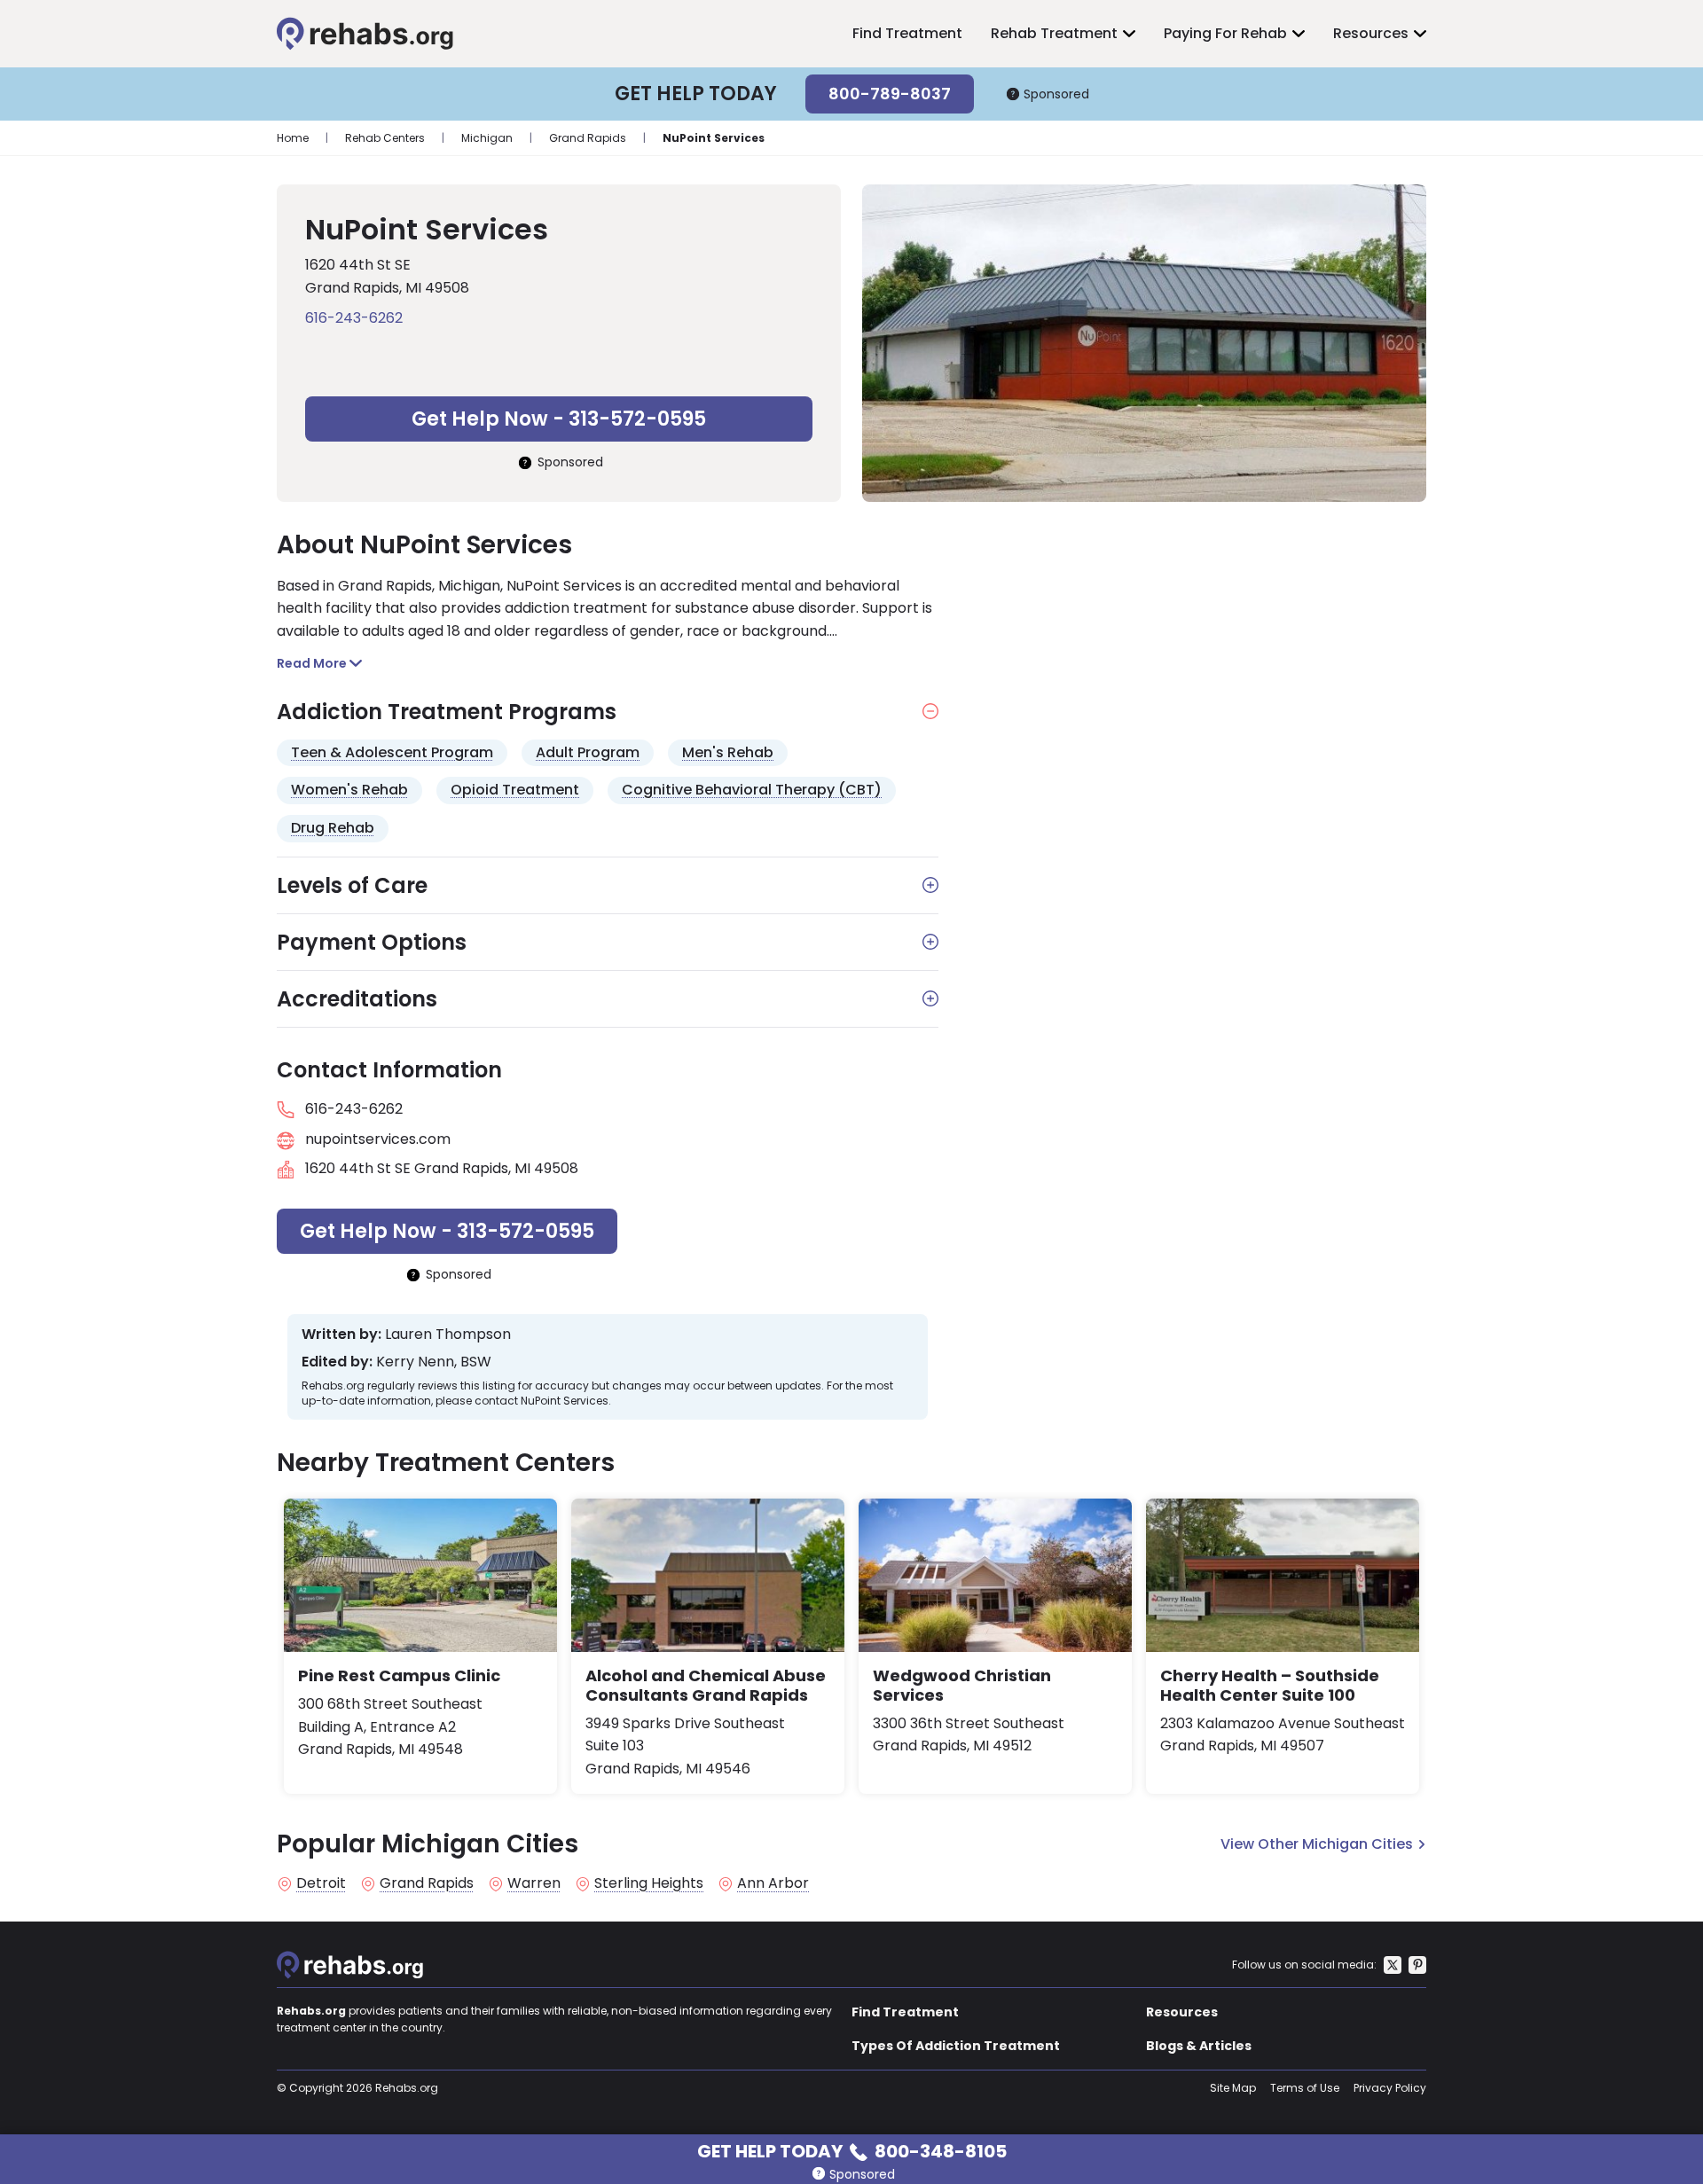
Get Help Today (852, 2150)
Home (293, 138)
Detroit (321, 1883)
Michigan (487, 138)
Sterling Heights (649, 1883)
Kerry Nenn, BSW (434, 1362)
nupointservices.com (378, 1139)
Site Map (1233, 2088)
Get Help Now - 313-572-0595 (559, 419)
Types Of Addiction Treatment (956, 2046)
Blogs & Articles (1199, 2046)
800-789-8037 (890, 94)
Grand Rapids (588, 138)
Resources (1371, 33)
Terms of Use (1305, 2088)
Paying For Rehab (1225, 33)
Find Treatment (907, 33)
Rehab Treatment (1054, 33)
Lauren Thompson (448, 1335)
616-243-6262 (354, 318)
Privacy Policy (1390, 2088)
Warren (534, 1883)
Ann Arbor (773, 1883)
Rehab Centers (385, 138)
